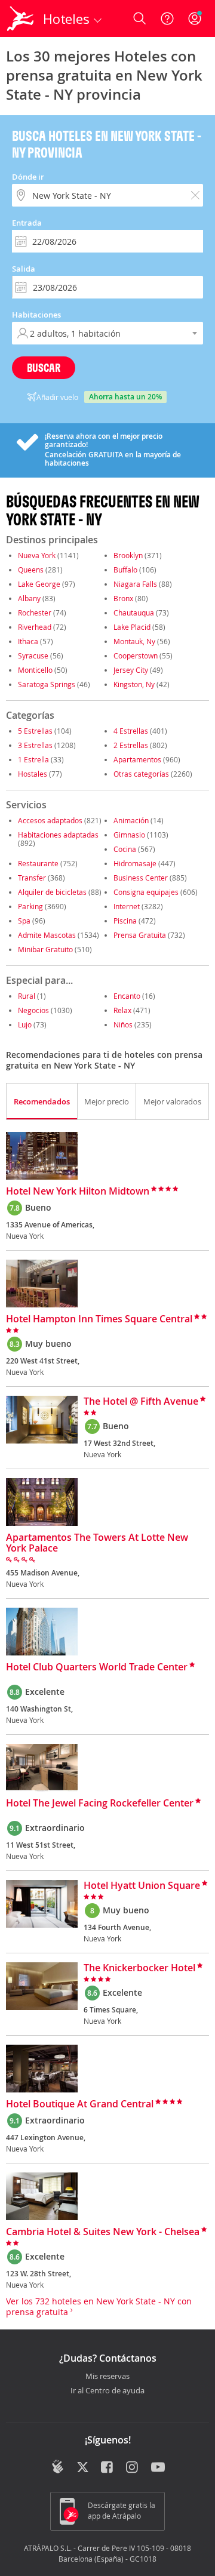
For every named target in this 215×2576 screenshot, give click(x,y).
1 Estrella (33, 759)
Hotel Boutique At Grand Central (80, 2104)
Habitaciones (36, 315)
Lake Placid (132, 627)
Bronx (123, 598)
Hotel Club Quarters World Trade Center (97, 1667)
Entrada (27, 223)
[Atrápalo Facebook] (108, 2468)
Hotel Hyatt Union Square (142, 1886)
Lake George (39, 584)
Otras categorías (141, 774)
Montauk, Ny (134, 641)
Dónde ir (28, 177)
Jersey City (131, 670)
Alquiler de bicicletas (52, 892)
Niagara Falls (135, 584)
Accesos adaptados (50, 820)
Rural (27, 996)
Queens (31, 570)
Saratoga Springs (47, 684)
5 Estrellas (35, 731)
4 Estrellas (131, 731)
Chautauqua (134, 613)
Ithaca (28, 641)
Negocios (33, 1010)
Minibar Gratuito (45, 949)
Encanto (127, 996)
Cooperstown (136, 655)
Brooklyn (128, 555)
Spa (24, 921)
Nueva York (37, 555)
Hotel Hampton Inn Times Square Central (99, 1319)
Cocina (125, 849)
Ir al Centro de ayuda (107, 2391)
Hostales (33, 774)
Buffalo (125, 570)
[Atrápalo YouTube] (158, 2468)
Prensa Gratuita (140, 935)
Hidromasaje (135, 863)
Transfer (32, 878)
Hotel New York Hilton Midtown (78, 1192)
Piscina (125, 921)
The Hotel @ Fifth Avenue (141, 1402)
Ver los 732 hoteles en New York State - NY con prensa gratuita (99, 2306)
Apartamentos (137, 759)
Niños (123, 1024)
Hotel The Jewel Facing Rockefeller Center (100, 1803)
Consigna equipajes (146, 892)
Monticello (35, 670)
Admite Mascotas (47, 935)
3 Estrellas (35, 745)
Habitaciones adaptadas (58, 835)
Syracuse (33, 655)
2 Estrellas (131, 745)
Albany (29, 598)
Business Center (141, 878)
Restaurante (38, 863)
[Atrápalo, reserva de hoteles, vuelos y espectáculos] (20, 19)
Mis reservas (107, 2377)
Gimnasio (129, 835)
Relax (122, 1010)
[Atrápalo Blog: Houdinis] (58, 2467)
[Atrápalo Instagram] (133, 2468)
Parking (30, 906)
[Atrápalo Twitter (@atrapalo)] (83, 2468)
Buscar (44, 367)
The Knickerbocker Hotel (139, 1968)
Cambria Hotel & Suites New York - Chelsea (103, 2232)
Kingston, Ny (134, 684)
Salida (24, 269)
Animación (131, 820)
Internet (127, 906)
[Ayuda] (167, 19)
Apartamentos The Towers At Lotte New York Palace (97, 1543)
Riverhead (35, 627)
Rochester (35, 613)
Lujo (25, 1024)
